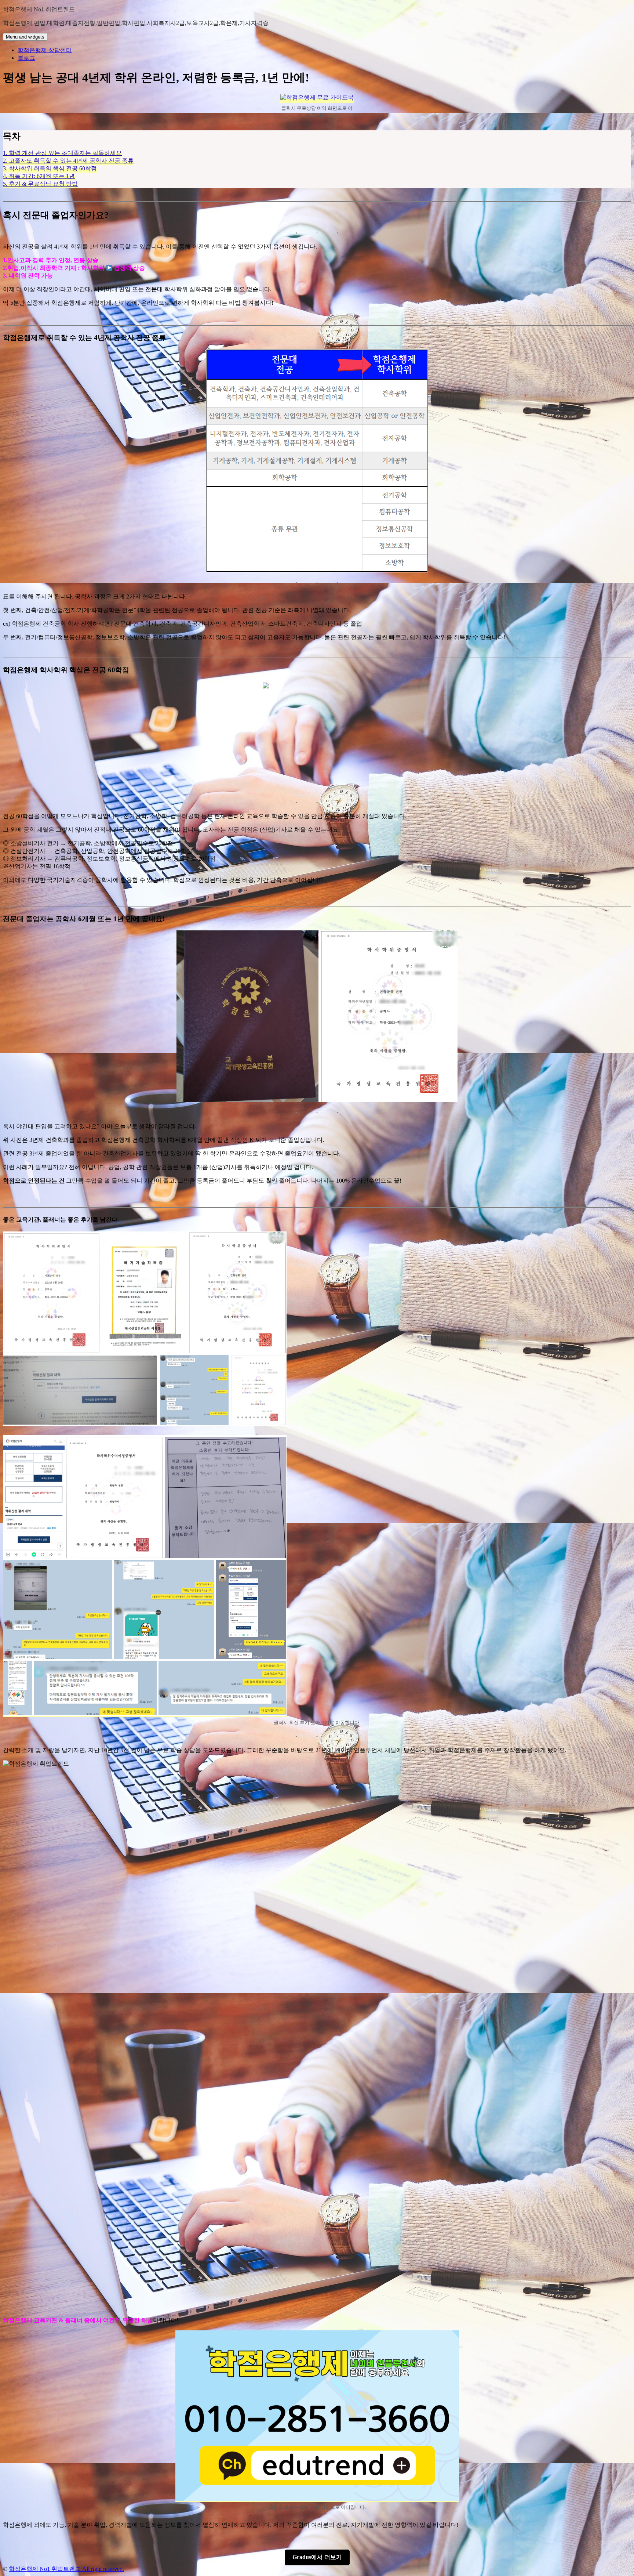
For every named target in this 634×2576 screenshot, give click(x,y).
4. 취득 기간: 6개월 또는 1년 (39, 176)
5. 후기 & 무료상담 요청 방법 (40, 184)
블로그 (26, 58)
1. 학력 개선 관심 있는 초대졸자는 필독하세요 (62, 153)
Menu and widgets (25, 37)
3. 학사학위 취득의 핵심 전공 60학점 (50, 168)
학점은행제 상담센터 (45, 50)
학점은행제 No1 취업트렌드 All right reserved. (66, 2569)
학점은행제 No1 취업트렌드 (39, 9)
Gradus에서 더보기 (317, 2557)
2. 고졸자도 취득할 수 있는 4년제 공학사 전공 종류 (68, 161)
